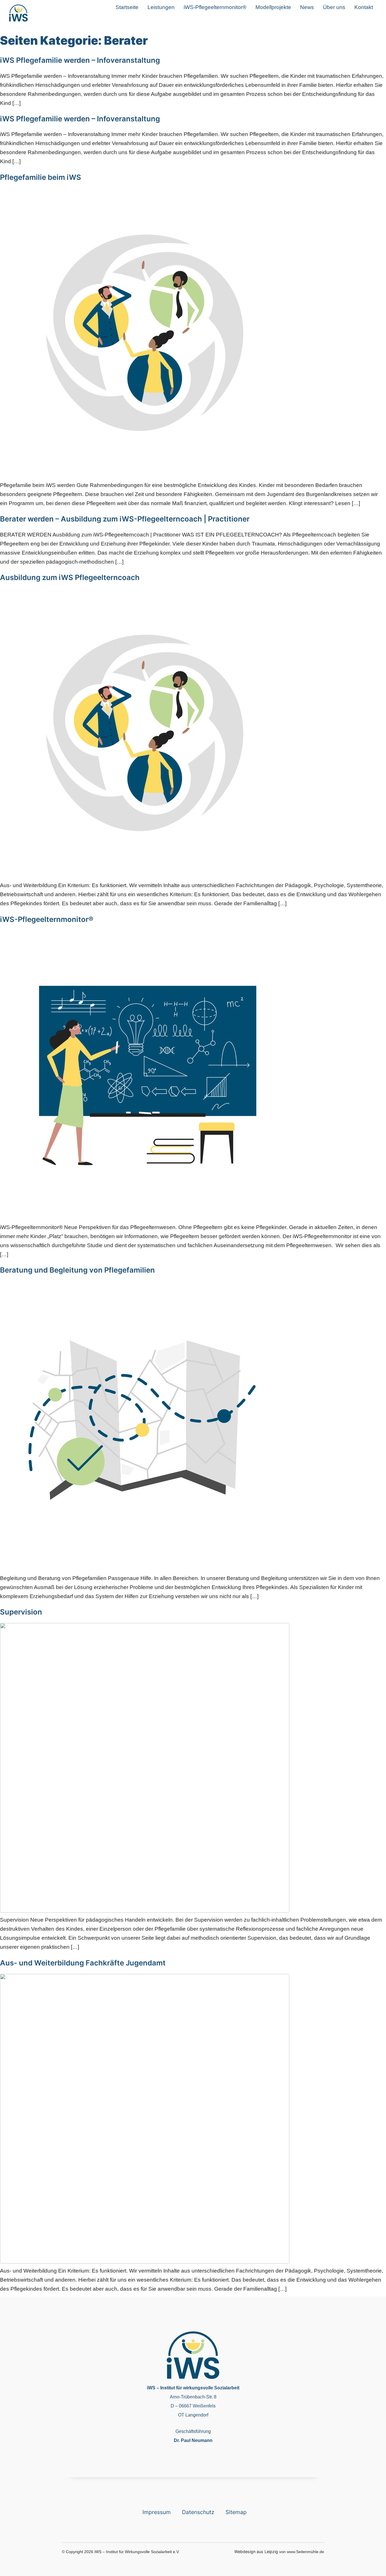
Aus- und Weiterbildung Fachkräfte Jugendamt (83, 1963)
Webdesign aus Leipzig (256, 2552)
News (307, 7)
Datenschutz (198, 2512)
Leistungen (161, 7)
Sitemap (236, 2512)
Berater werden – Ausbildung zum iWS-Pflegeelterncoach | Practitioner (125, 519)
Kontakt (364, 7)
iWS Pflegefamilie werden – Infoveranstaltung (80, 60)
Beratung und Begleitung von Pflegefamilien (77, 1270)
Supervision (21, 1612)
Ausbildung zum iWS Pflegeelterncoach (70, 577)
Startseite (127, 7)
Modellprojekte (273, 7)
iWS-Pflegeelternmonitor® (215, 7)
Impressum (157, 2512)
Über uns (334, 7)
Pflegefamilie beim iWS (41, 177)
